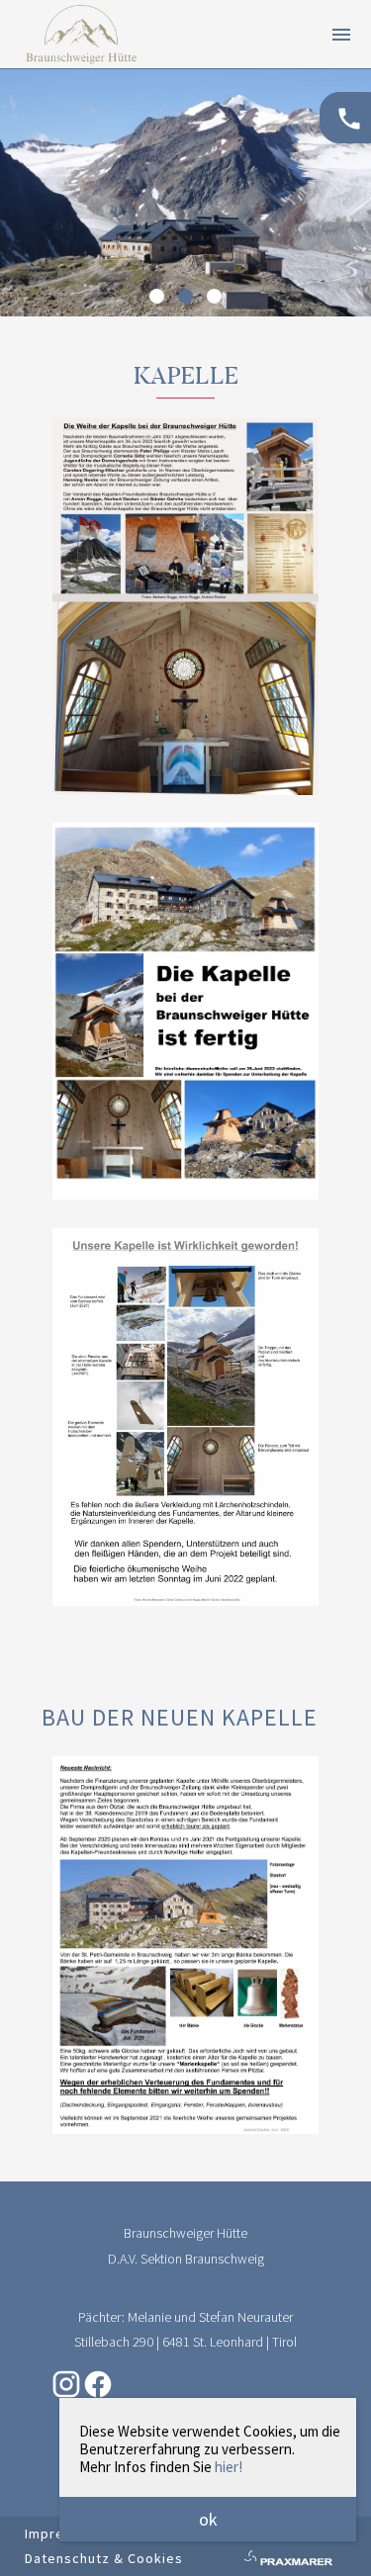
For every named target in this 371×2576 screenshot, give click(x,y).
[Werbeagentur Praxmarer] (287, 2561)
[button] (157, 296)
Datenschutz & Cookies (104, 2558)
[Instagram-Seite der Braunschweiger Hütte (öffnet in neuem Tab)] (66, 2395)
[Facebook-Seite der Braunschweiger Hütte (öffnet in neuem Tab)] (98, 2395)
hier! (229, 2467)
